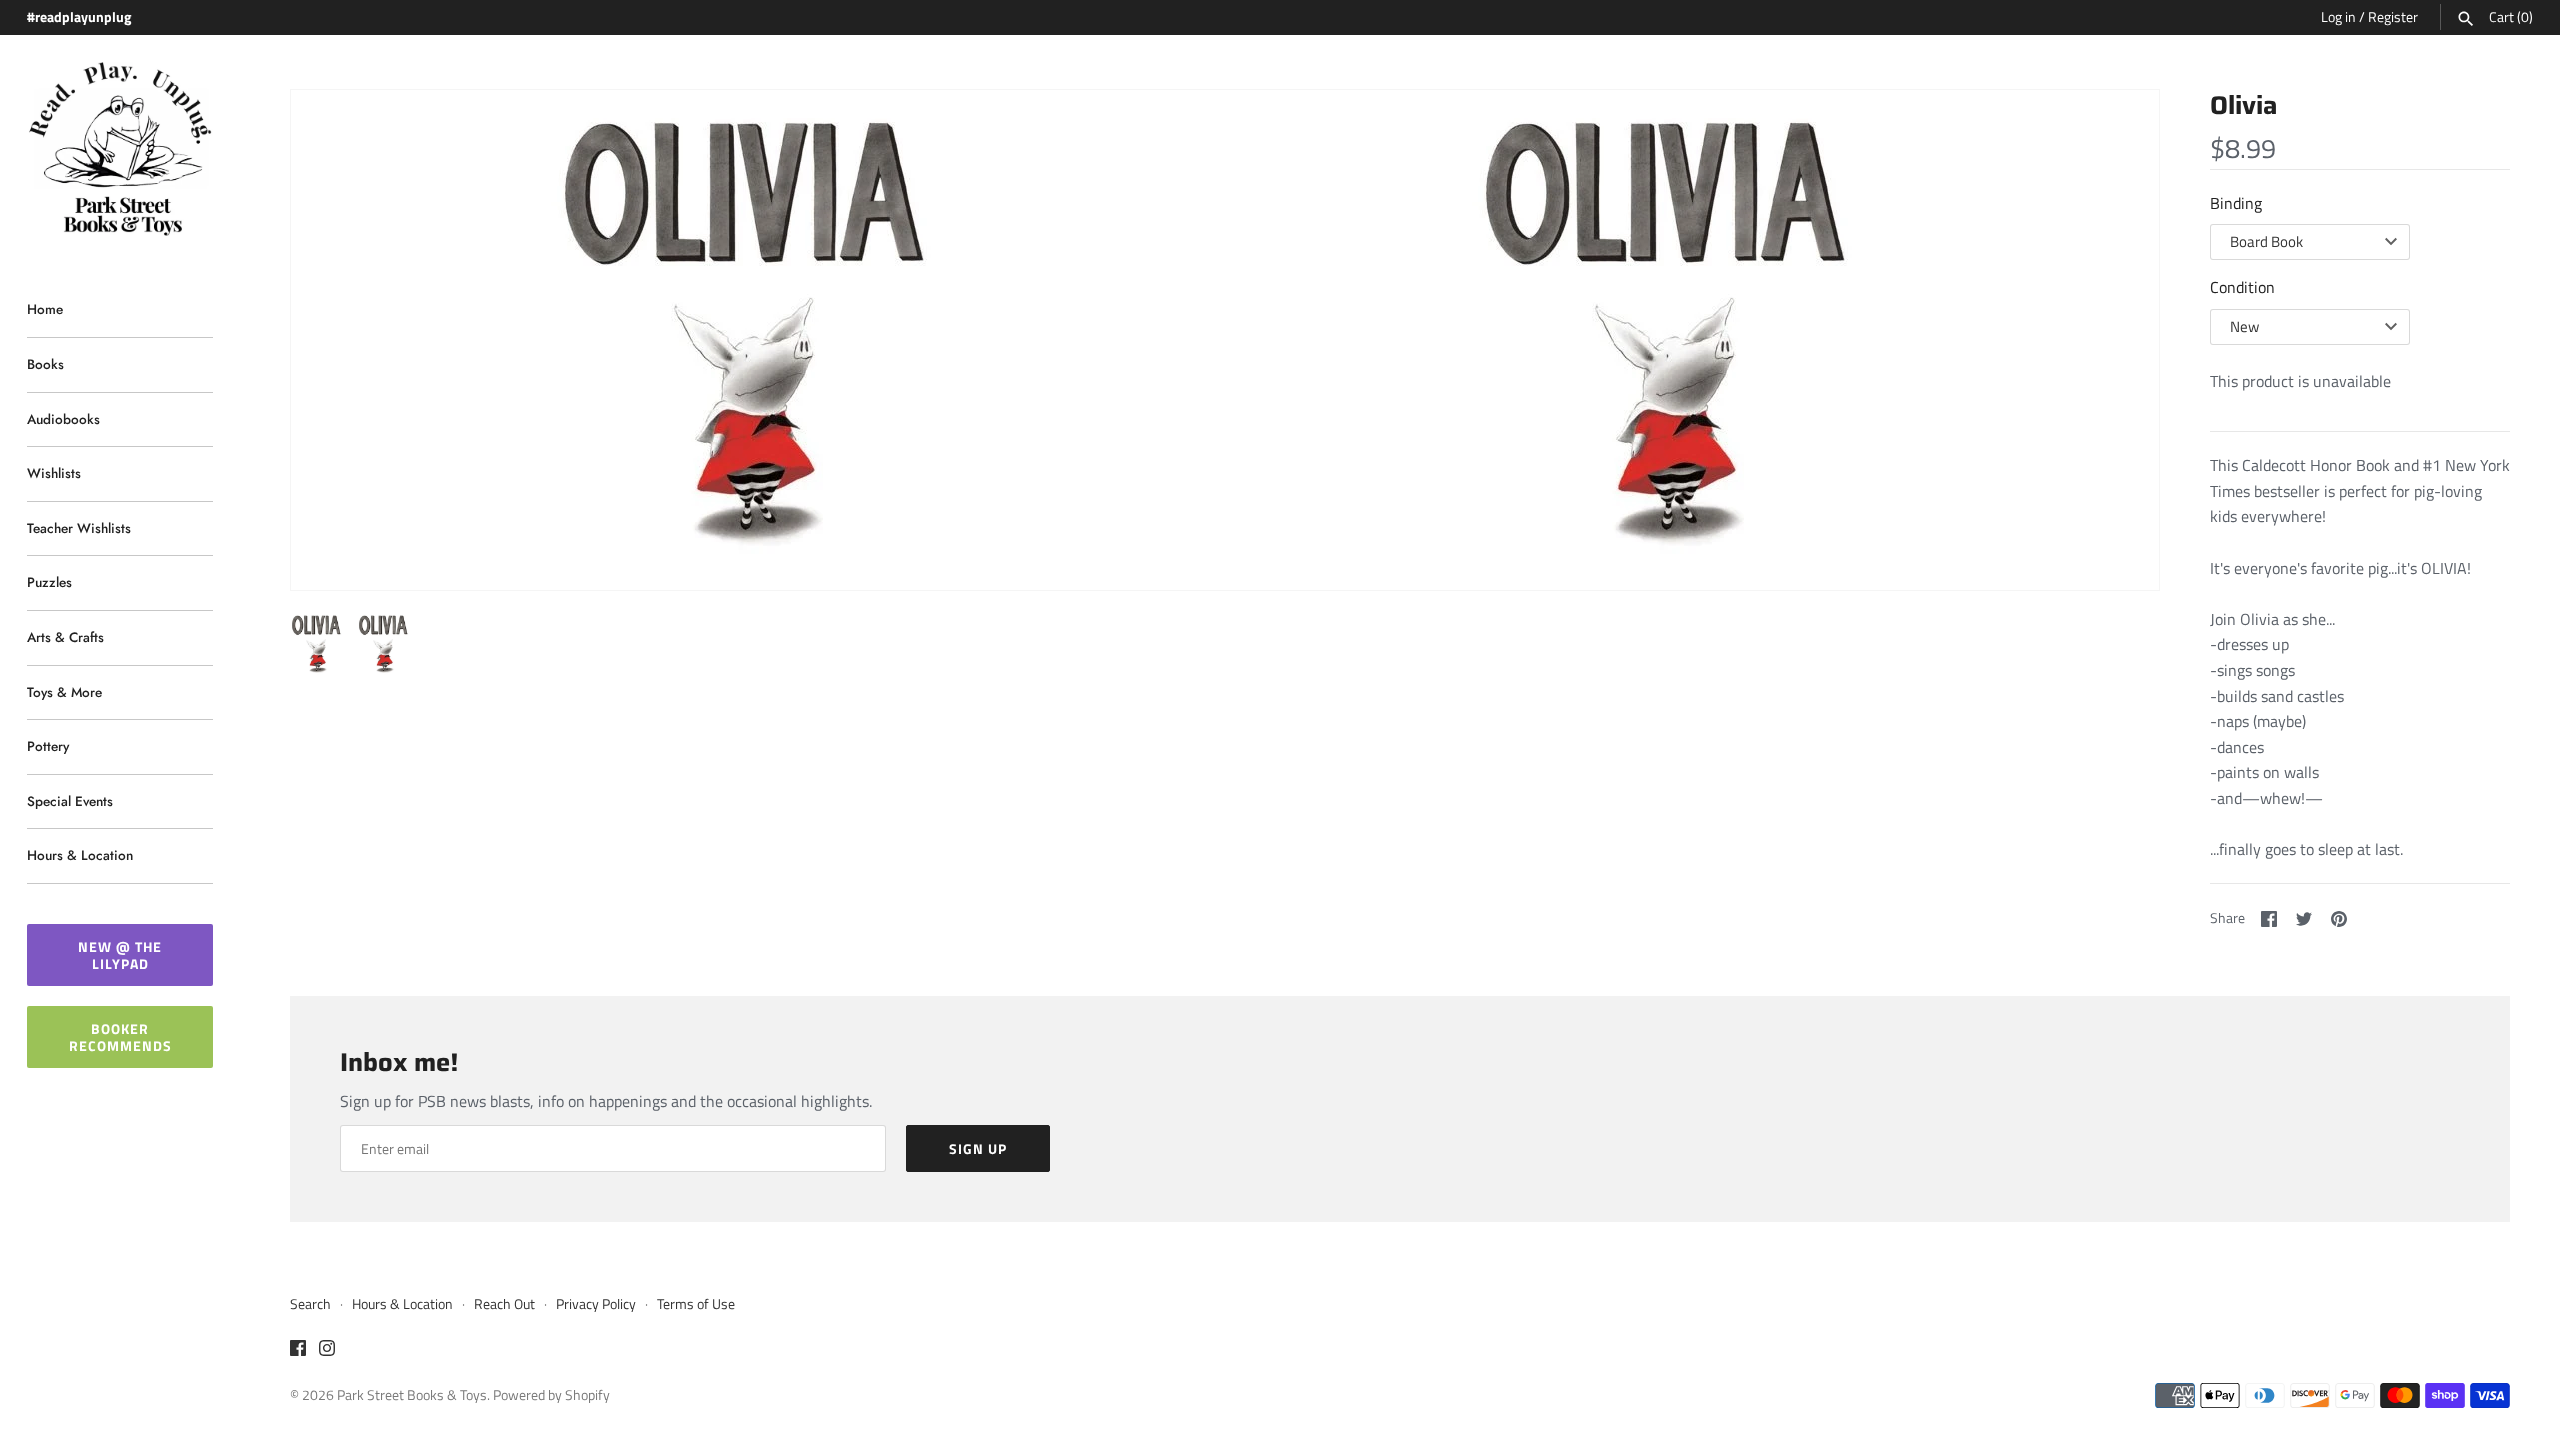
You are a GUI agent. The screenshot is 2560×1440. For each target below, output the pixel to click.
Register (2393, 17)
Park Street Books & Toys (412, 1395)
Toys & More (64, 692)
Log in (2338, 17)
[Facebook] (298, 1351)
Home (45, 309)
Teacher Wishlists (79, 528)
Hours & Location (80, 855)
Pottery (48, 746)
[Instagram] (327, 1351)
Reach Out (504, 1304)
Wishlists (54, 473)
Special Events (70, 801)
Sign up (978, 1148)
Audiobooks (63, 419)
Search (310, 1304)
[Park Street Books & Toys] (120, 149)
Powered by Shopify (551, 1395)
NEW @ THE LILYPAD (120, 955)
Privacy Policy (596, 1304)
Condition (2242, 287)
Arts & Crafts (65, 637)
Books (45, 364)
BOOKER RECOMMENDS (120, 1037)
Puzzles (49, 582)
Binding (2236, 203)
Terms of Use (696, 1304)
